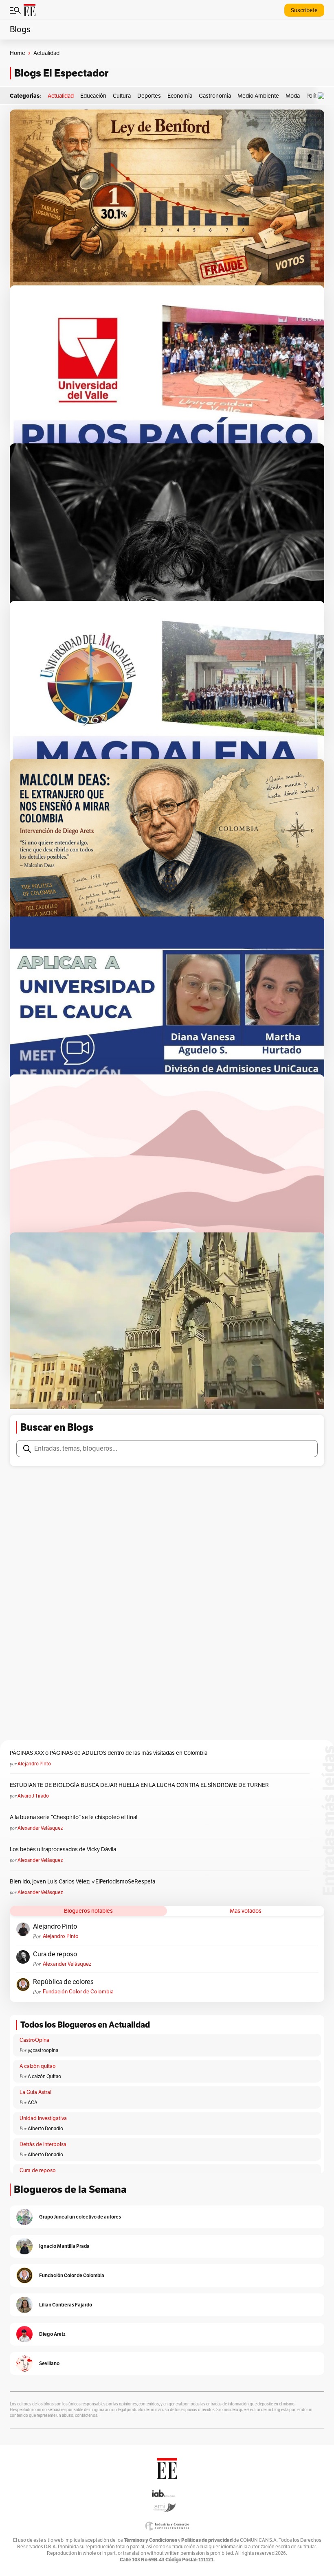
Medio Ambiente (258, 96)
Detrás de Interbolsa (43, 2144)
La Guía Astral (35, 2092)
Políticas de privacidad (207, 2540)
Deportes (149, 96)
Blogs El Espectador (61, 73)
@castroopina (43, 2050)
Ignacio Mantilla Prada (64, 2246)
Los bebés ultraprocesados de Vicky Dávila (64, 1849)
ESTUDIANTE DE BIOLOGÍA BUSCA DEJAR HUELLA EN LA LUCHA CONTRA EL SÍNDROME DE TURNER (139, 1785)
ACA (33, 2102)
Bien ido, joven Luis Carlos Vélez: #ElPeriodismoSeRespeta (82, 1882)
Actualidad (61, 96)
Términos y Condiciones (151, 2540)
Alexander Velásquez (40, 1828)
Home (18, 53)
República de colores (63, 1982)
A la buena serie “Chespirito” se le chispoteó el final (74, 1817)
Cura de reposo (55, 1954)
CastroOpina (34, 2040)
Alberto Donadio (45, 2129)
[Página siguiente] (202, 1394)
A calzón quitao (38, 2066)
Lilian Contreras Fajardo (66, 2305)
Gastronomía (215, 96)
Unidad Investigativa (43, 2118)
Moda (293, 96)
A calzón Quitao (44, 2076)
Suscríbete (304, 10)
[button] (323, 96)
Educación (93, 96)
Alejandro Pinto (34, 1764)
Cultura (122, 96)
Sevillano (49, 2363)
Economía (180, 96)
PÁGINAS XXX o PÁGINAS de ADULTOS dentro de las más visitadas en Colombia (109, 1753)
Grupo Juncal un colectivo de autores (80, 2217)
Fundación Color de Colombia (78, 1992)
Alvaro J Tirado (33, 1796)
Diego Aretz (52, 2334)
